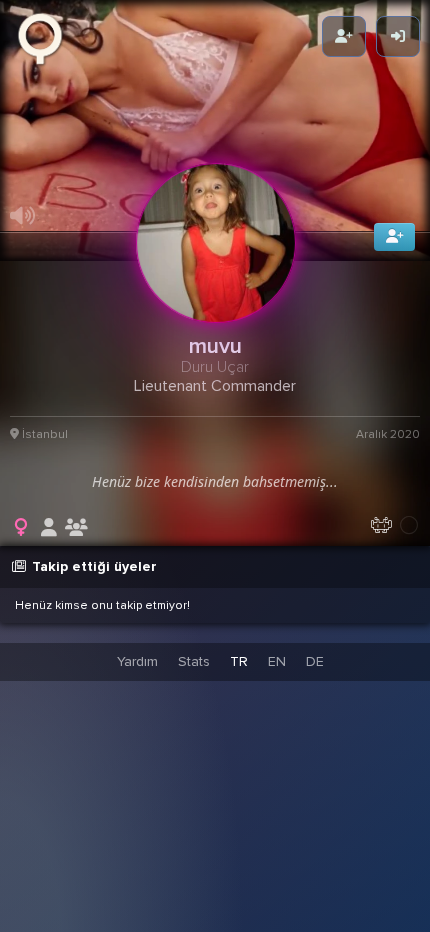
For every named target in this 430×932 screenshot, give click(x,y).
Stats (194, 661)
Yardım (137, 661)
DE (315, 661)
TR (239, 661)
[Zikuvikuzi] (47, 37)
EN (277, 661)
